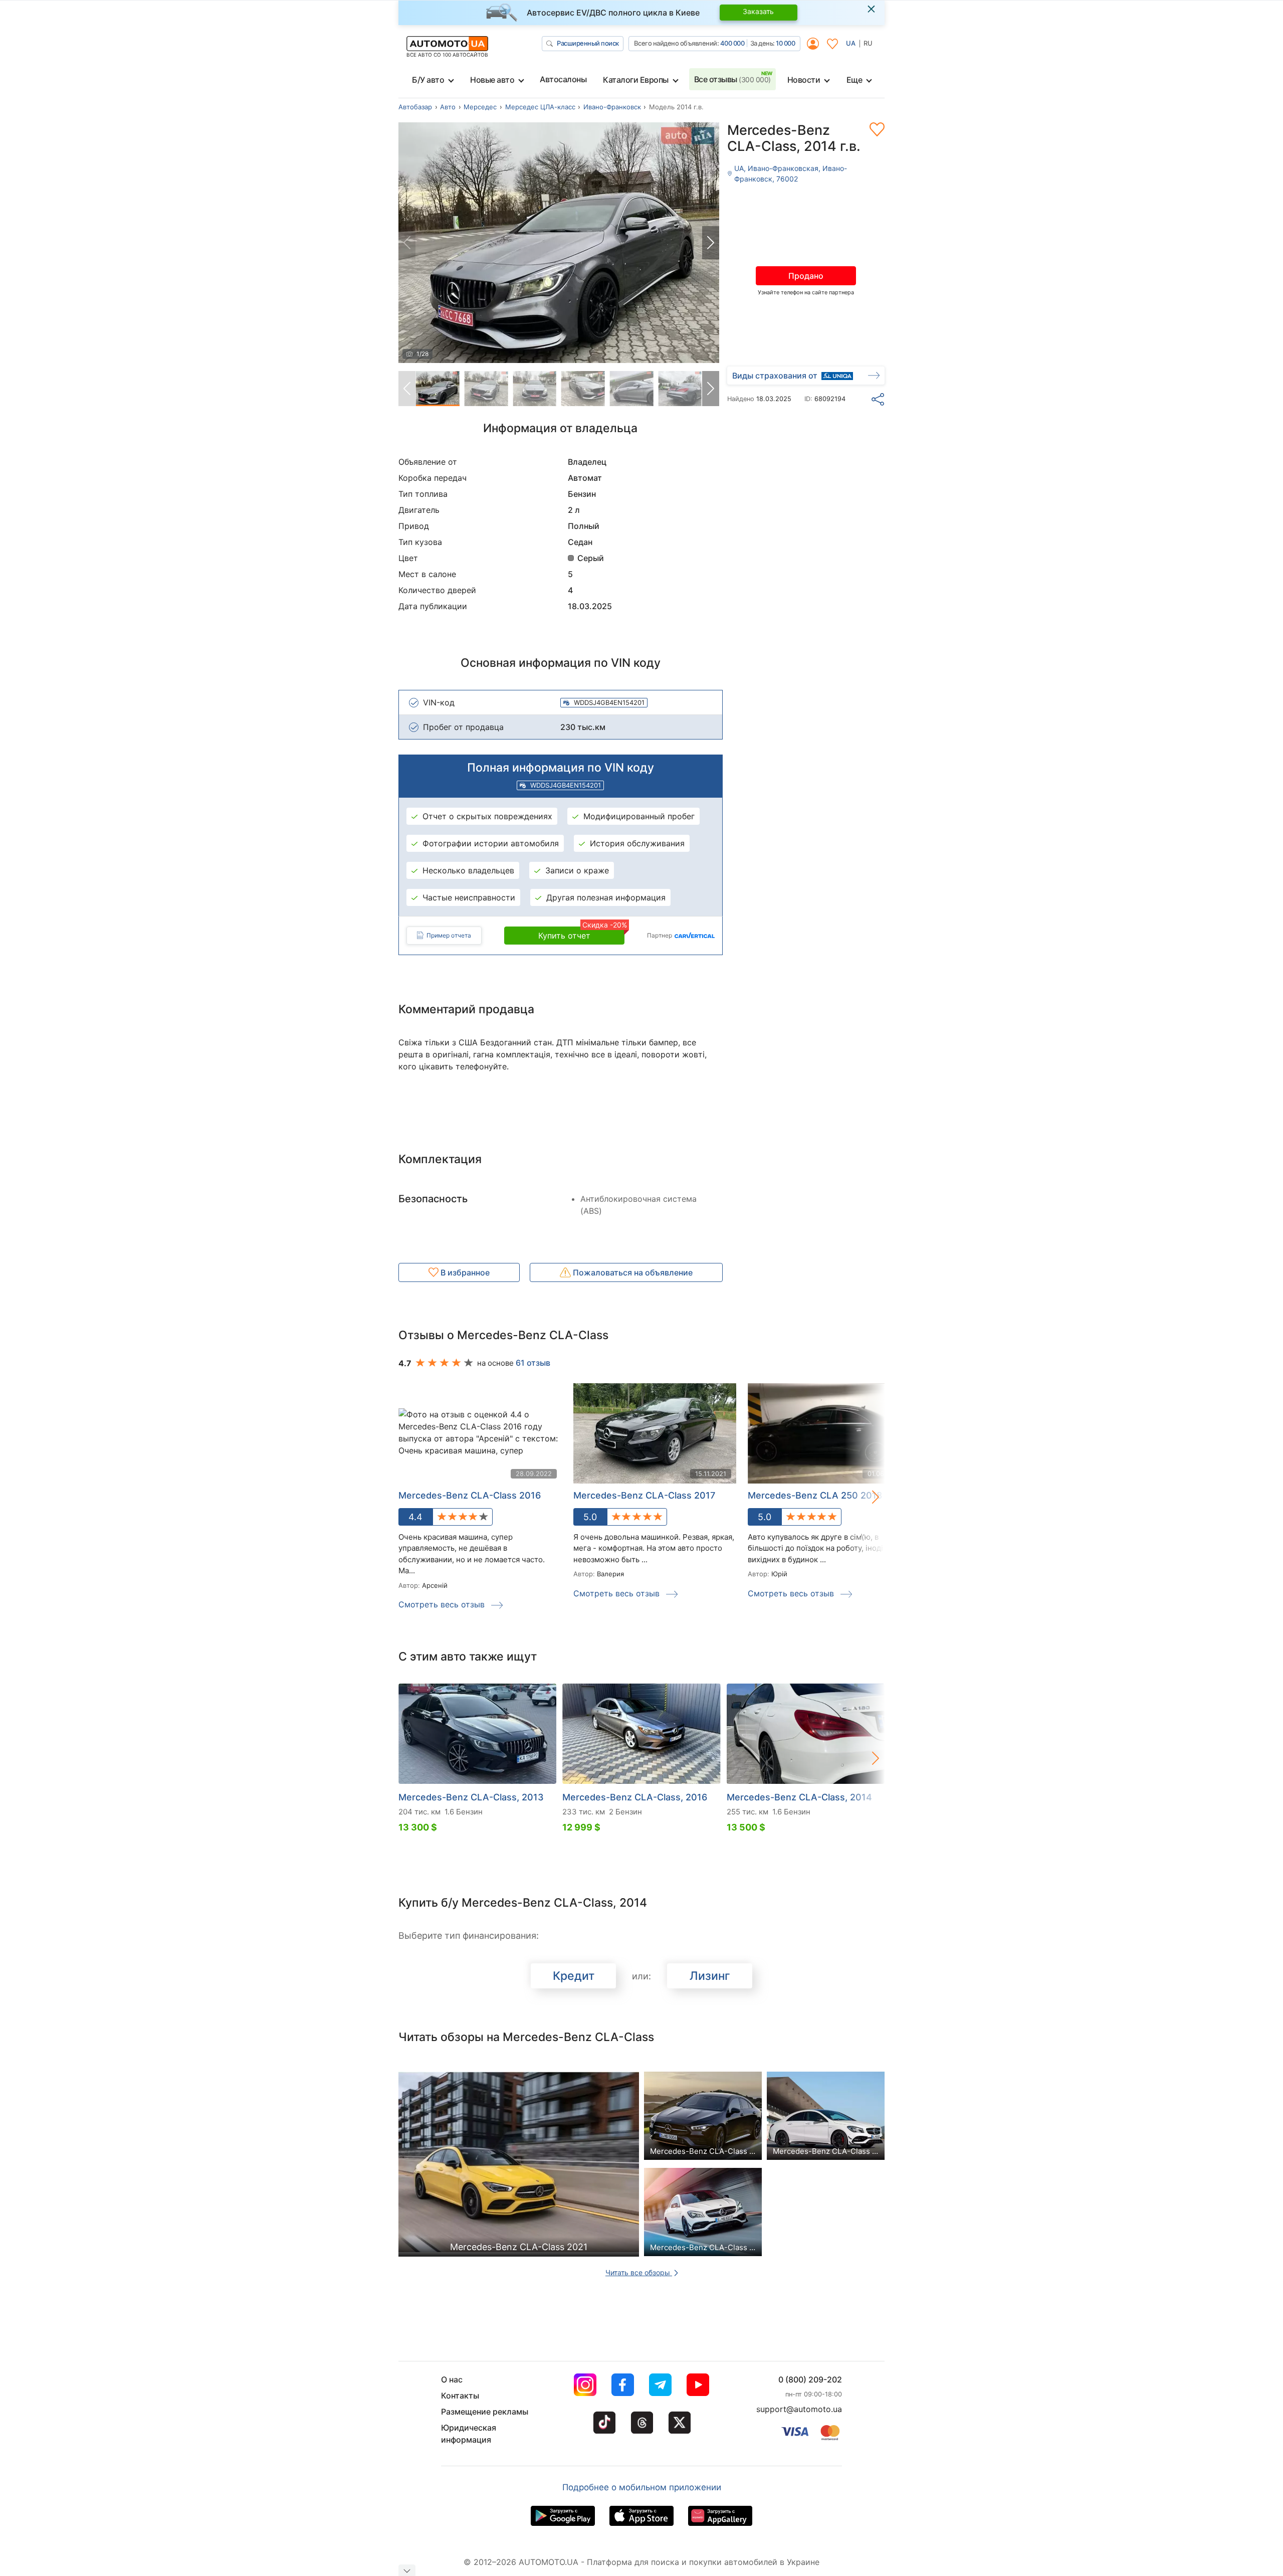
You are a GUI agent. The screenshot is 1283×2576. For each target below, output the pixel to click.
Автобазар (415, 107)
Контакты (460, 2396)
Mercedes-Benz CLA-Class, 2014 (799, 1797)
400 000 (732, 43)
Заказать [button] (758, 11)
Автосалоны (563, 79)
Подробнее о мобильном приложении (642, 2487)
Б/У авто (428, 80)
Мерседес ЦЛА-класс (540, 107)
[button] (711, 243)
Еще (854, 80)
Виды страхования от (775, 376)
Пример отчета (449, 935)
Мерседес (480, 107)
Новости (804, 80)
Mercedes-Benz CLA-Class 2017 (644, 1495)
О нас (452, 2379)
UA (851, 43)
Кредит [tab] (574, 1976)
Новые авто (492, 80)
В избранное (464, 1272)
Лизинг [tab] (710, 1976)
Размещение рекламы (485, 2412)
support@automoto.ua (799, 2409)
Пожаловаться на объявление (632, 1272)
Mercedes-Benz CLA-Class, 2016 (635, 1797)
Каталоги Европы (636, 80)
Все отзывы (732, 79)
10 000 (785, 43)
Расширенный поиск (588, 43)
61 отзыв (533, 1363)
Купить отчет (581, 934)
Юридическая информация (469, 2434)
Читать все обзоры (639, 2272)
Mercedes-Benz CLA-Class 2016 (470, 1495)
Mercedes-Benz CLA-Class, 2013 (471, 1797)
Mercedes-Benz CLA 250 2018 (815, 1495)
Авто (448, 107)
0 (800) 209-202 (810, 2379)
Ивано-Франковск (612, 107)
